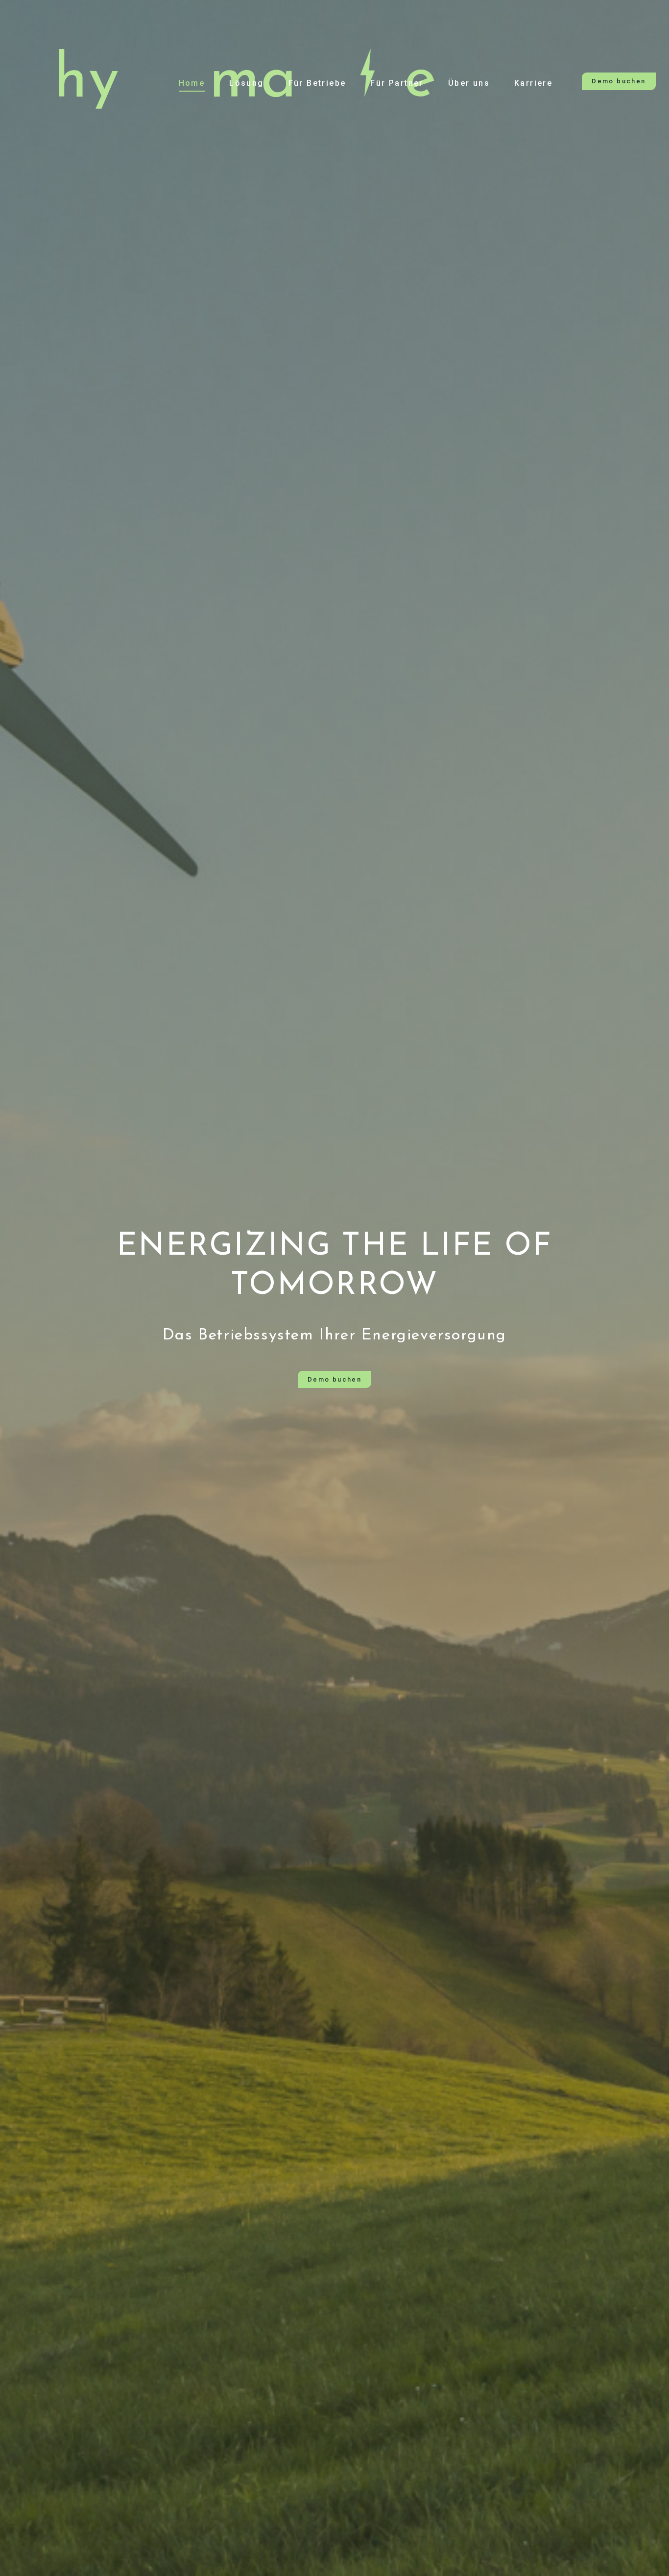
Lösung (246, 83)
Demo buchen (619, 81)
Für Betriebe (317, 83)
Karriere (533, 83)
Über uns (469, 83)
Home (192, 83)
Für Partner (397, 83)
